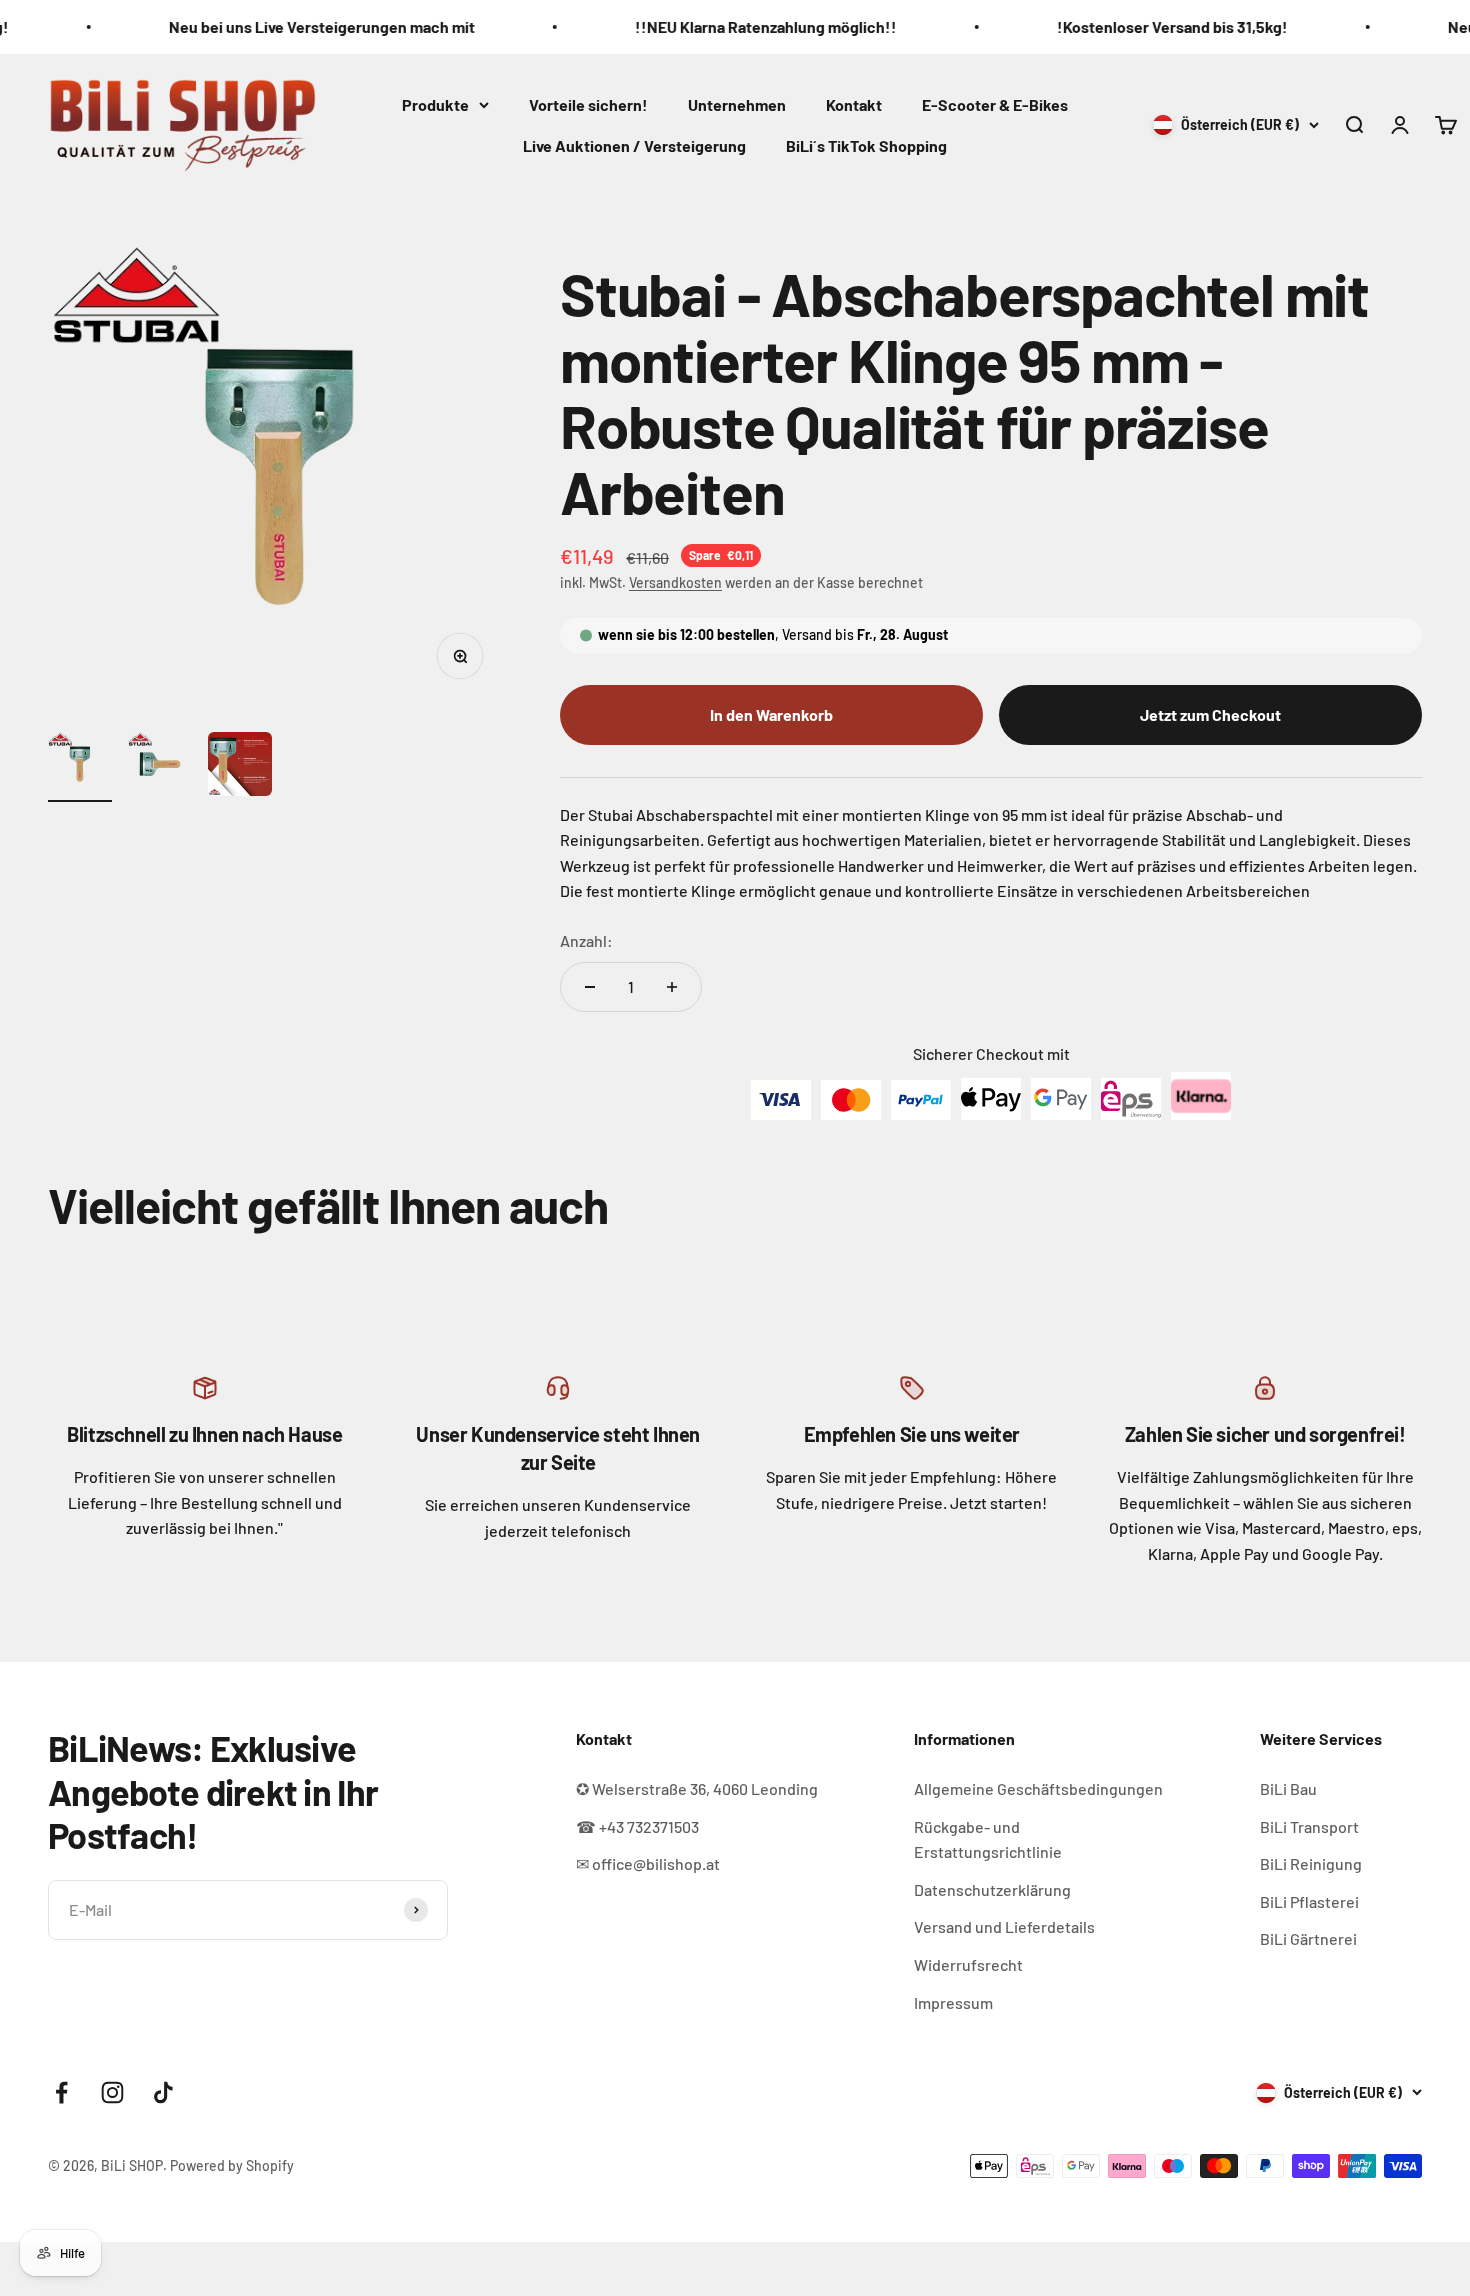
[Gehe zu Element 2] (160, 767)
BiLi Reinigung (1311, 1863)
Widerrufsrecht (968, 1964)
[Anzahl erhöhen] (672, 987)
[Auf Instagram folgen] (112, 2092)
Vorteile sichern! (588, 103)
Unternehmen (737, 103)
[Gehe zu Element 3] (240, 767)
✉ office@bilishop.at (648, 1863)
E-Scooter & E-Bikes (995, 103)
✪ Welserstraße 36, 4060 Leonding (697, 1788)
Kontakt (854, 103)
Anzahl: (586, 940)
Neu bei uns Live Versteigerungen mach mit (253, 26)
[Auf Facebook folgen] (61, 2092)
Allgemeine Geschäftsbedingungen (1038, 1788)
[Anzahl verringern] (590, 987)
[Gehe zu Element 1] (80, 767)
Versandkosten (675, 582)
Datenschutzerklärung (992, 1889)
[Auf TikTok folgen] (163, 2092)
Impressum (953, 2002)
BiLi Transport (1309, 1826)
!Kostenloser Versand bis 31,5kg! (1103, 26)
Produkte (435, 103)
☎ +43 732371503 (637, 1826)
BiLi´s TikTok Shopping (866, 145)
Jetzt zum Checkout (1210, 714)
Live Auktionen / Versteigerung (634, 145)
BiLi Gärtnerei (1308, 1938)
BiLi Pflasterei (1309, 1901)
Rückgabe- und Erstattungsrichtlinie (988, 1839)
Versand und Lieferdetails (1004, 1926)
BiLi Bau (1288, 1788)
